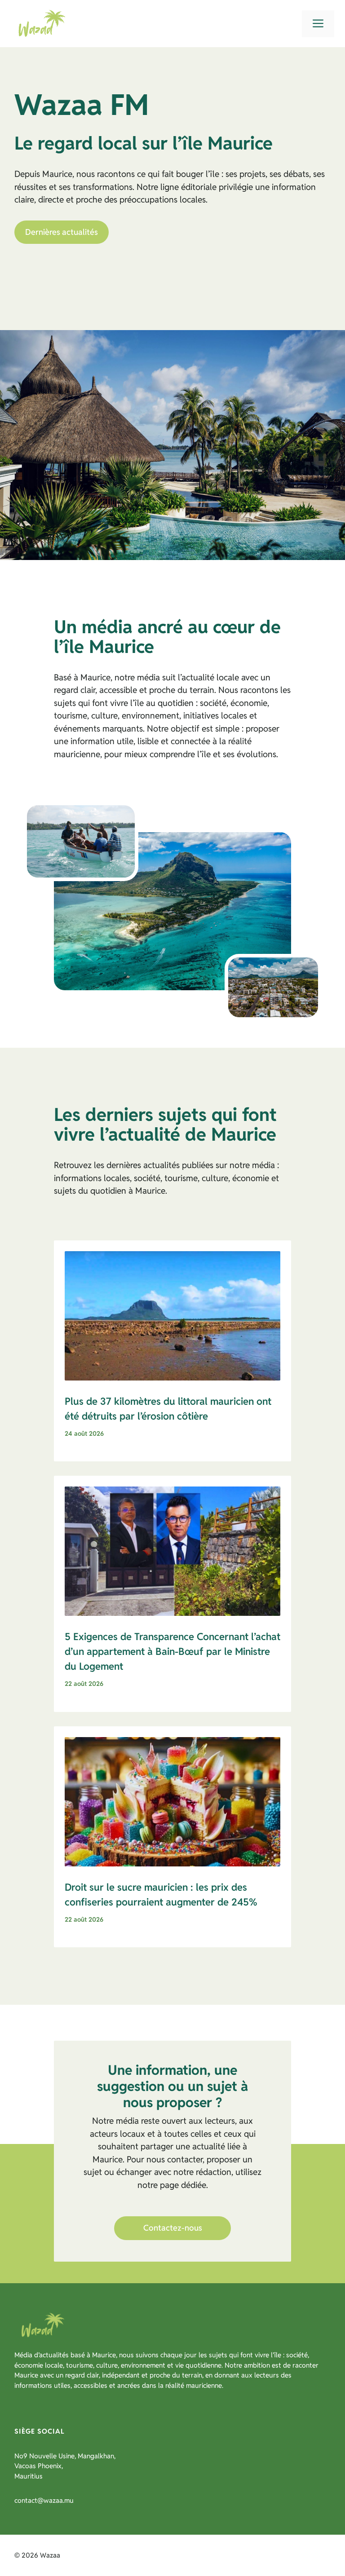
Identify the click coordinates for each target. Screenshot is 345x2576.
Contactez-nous (173, 2228)
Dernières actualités (62, 232)
